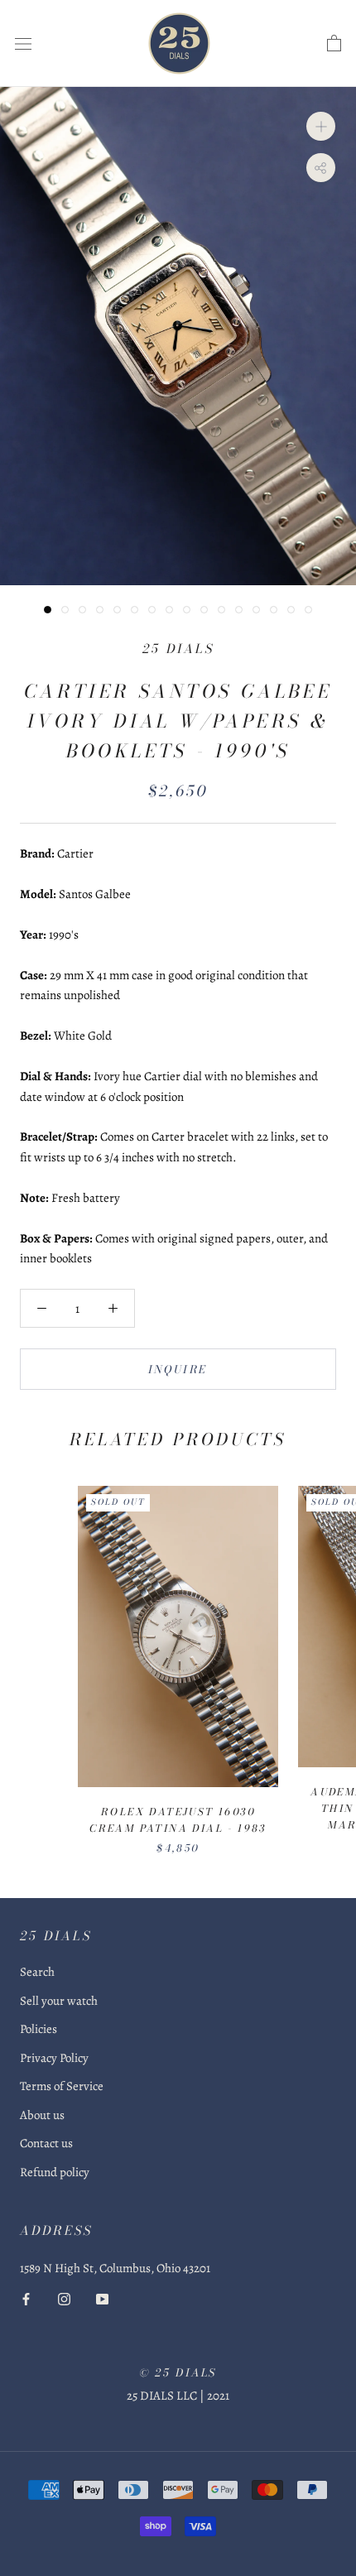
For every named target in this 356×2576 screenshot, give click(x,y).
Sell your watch (59, 2001)
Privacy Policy (54, 2058)
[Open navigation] (23, 44)
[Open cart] (334, 44)
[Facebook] (26, 2298)
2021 (218, 2396)
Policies (38, 2029)
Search (37, 1972)
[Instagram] (64, 2298)
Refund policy (55, 2172)
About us (42, 2115)
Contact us (46, 2143)
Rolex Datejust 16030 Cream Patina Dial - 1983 (178, 1820)
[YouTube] (102, 2298)
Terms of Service (62, 2086)
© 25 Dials (178, 2372)
